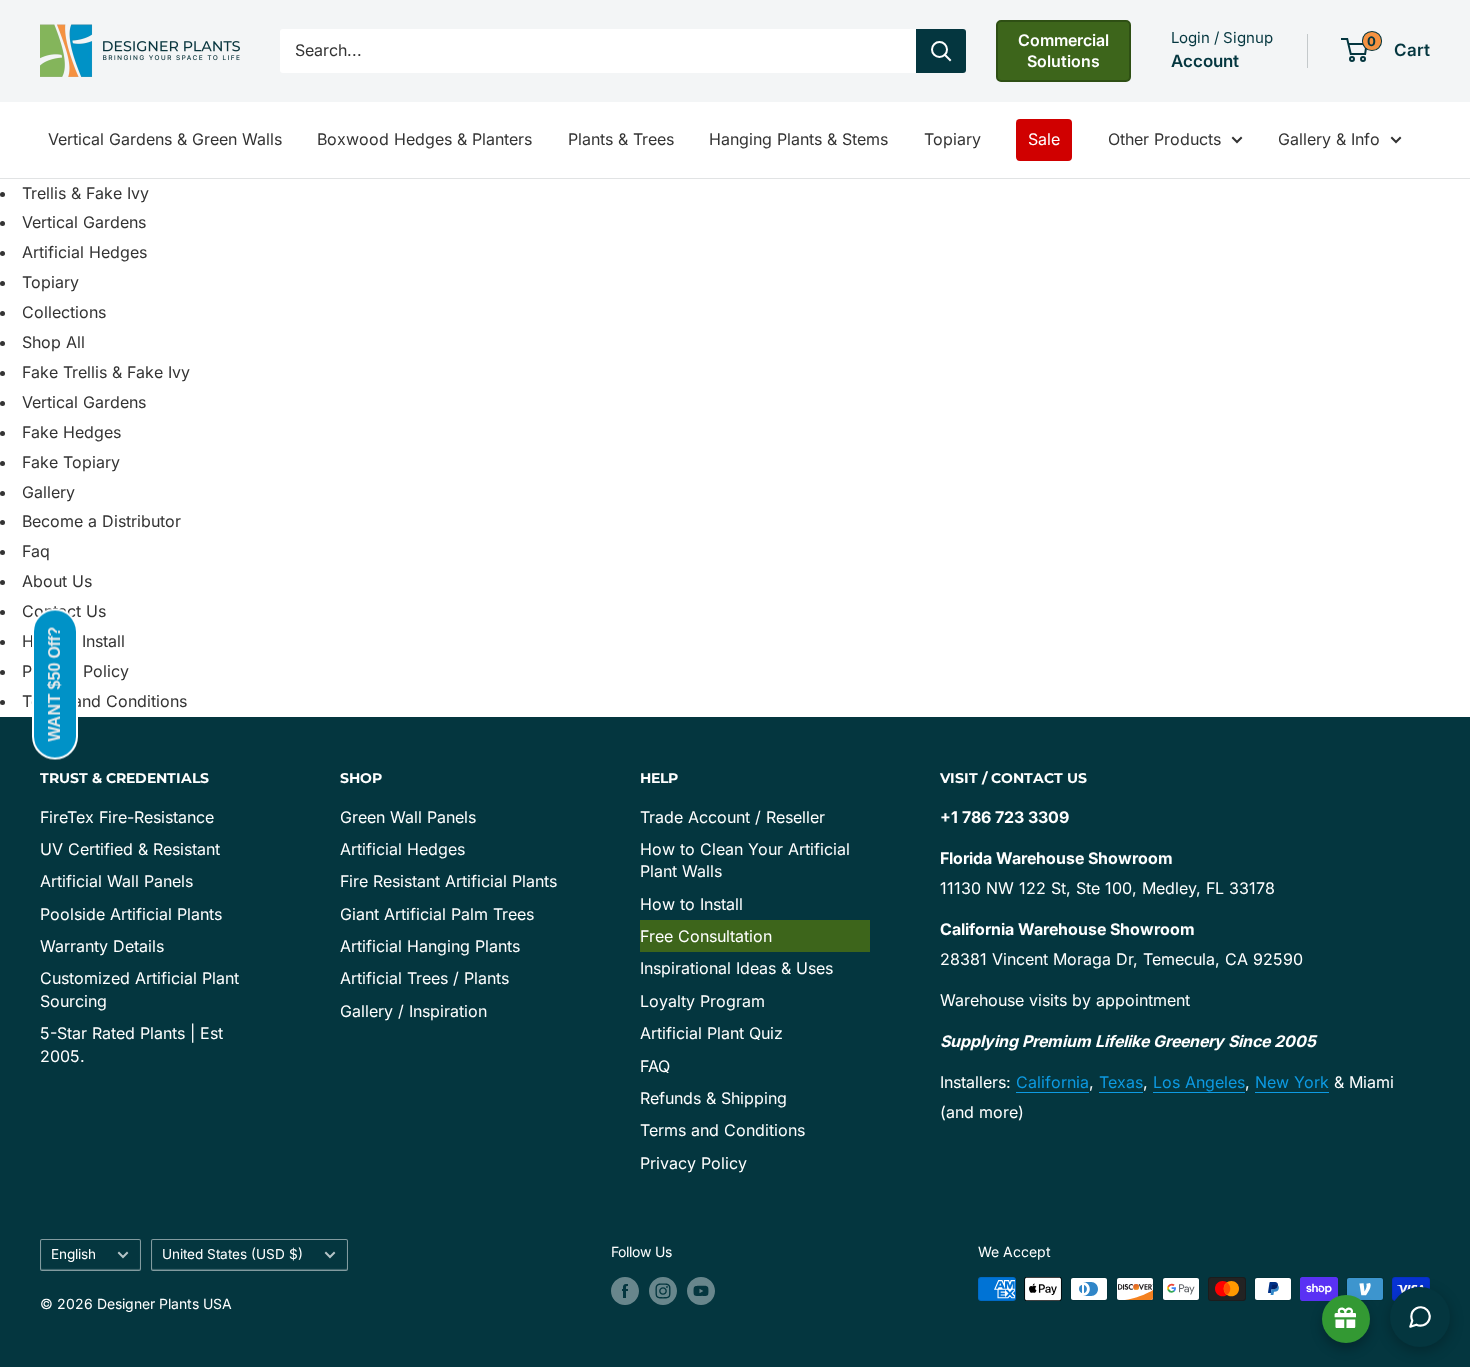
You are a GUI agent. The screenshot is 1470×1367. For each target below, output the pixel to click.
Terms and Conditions (104, 701)
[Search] (941, 51)
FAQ (655, 1066)
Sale (1044, 139)
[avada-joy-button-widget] (1346, 1319)
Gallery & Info (1329, 139)
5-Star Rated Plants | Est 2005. (131, 1044)
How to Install (691, 904)
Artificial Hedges (84, 252)
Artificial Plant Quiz (711, 1033)
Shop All (53, 342)
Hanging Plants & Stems (798, 139)
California (1052, 1082)
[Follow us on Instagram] (663, 1291)
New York (1292, 1082)
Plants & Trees (621, 139)
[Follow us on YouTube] (701, 1291)
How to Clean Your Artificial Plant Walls (745, 860)
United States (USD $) (232, 1254)
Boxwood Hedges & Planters (424, 139)
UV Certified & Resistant (130, 849)
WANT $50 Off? (54, 683)
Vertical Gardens (84, 222)
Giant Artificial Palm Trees (437, 914)
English (73, 1254)
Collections (64, 312)
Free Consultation (706, 936)
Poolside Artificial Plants (131, 914)
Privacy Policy (693, 1163)
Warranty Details (102, 946)
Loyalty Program (702, 1001)
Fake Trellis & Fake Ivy (106, 372)
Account (1205, 61)
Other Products (1164, 139)
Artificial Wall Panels (116, 881)
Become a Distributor (101, 521)
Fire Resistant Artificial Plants (448, 881)
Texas (1121, 1082)
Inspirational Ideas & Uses (736, 968)
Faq (36, 551)
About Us (57, 581)
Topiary (952, 139)
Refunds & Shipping (713, 1098)
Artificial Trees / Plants (424, 978)
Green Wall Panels (408, 817)
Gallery (48, 492)
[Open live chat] (1420, 1317)
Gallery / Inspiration (413, 1011)
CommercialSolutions (1063, 50)
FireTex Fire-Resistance (127, 817)
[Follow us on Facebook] (625, 1291)
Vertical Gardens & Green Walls (165, 139)
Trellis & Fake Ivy (85, 193)
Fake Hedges (71, 432)
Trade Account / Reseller (732, 817)
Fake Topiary (71, 462)
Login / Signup (1222, 37)
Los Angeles (1199, 1082)
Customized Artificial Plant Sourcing (139, 989)
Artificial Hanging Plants (430, 946)
